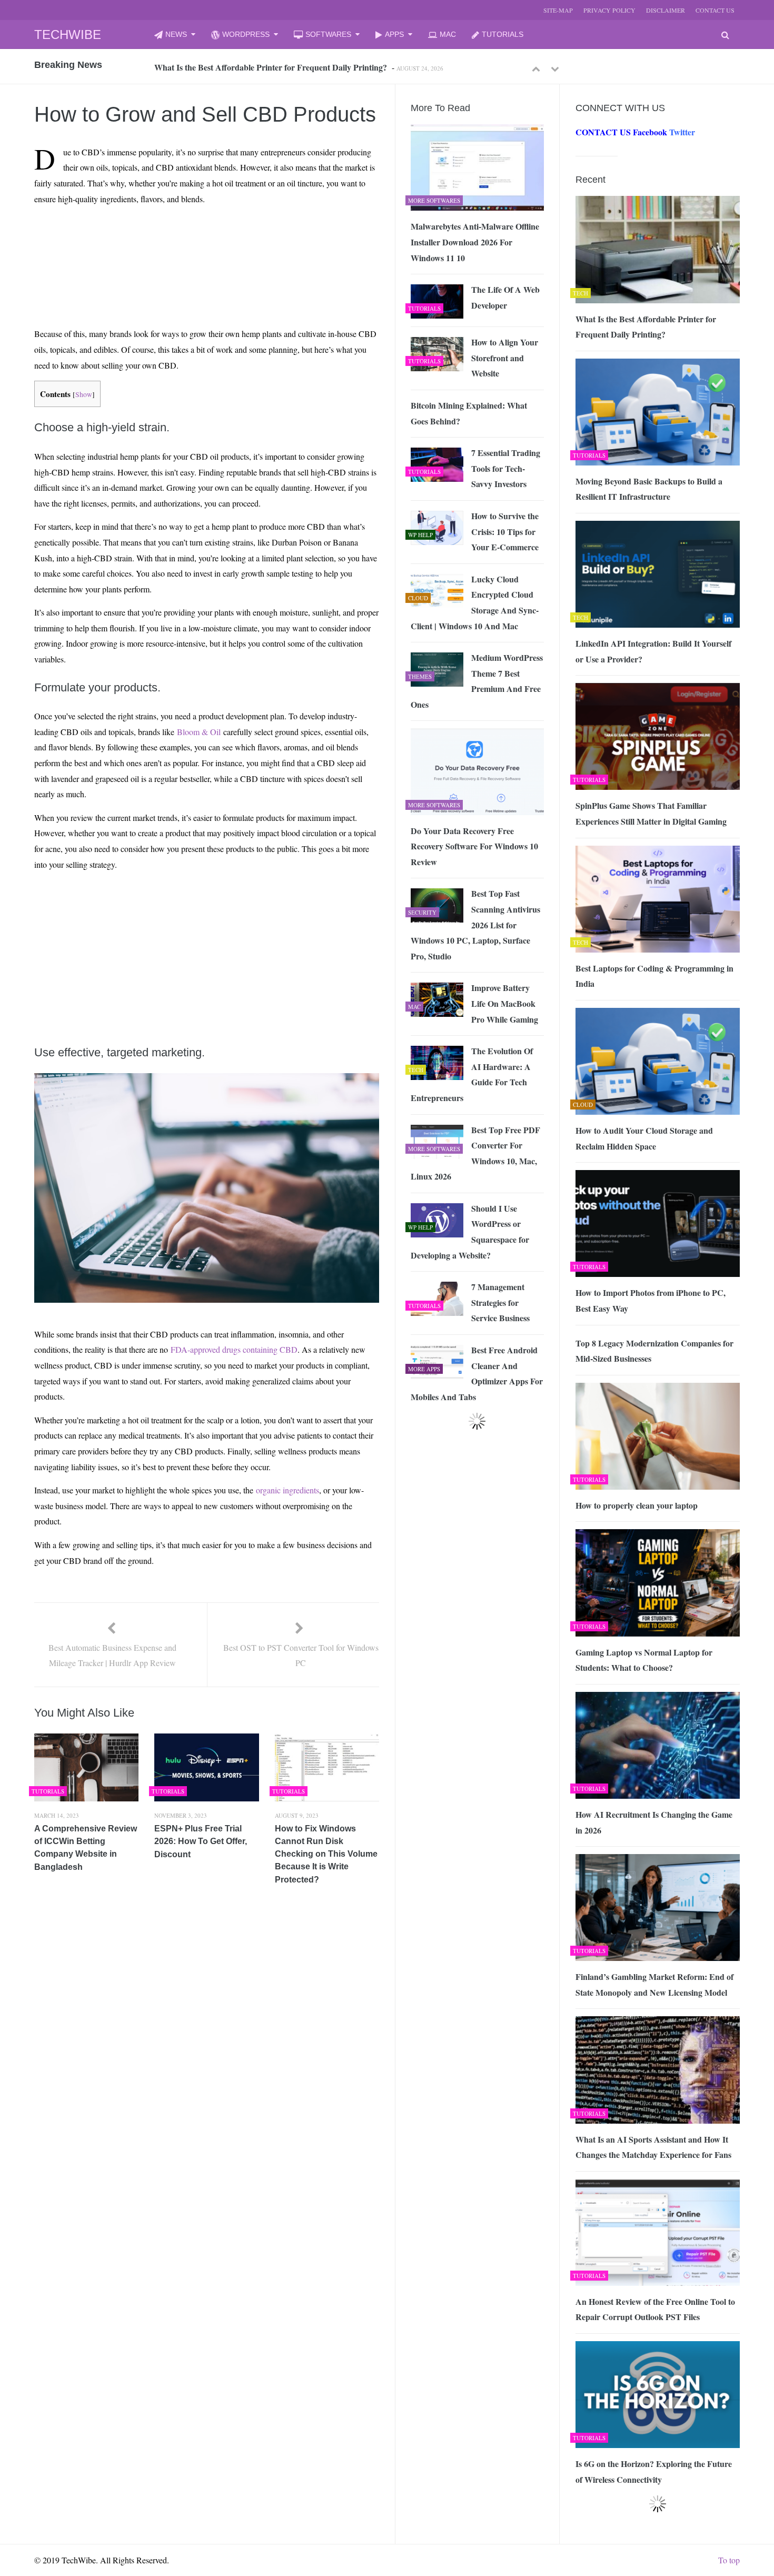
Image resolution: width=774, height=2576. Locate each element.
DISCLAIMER (666, 10)
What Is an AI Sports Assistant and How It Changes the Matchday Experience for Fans (653, 2147)
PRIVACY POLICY (609, 10)
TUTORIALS (503, 34)
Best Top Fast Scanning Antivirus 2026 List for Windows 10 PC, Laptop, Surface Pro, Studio (475, 924)
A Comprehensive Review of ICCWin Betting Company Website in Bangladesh (86, 1848)
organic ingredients (287, 1490)
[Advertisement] (187, 238)
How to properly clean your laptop (637, 1505)
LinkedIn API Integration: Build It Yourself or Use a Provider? (653, 651)
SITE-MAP (558, 10)
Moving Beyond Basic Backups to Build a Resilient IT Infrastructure (276, 68)
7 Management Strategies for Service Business (500, 1302)
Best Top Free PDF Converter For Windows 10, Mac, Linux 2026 (475, 1153)
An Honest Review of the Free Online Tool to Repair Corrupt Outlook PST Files (655, 2309)
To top (729, 2560)
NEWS (176, 34)
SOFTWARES (328, 34)
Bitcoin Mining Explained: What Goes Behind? (469, 413)
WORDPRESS (246, 34)
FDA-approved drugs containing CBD (234, 1349)
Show (84, 394)
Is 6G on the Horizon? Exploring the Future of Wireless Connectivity (654, 2471)
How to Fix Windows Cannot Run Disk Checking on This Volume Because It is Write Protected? (326, 1854)
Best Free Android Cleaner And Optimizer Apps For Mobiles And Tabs (477, 1373)
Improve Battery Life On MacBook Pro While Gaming (505, 1003)
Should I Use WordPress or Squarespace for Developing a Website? (470, 1232)
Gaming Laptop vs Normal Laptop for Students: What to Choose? (644, 1660)
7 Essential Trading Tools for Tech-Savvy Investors (506, 468)
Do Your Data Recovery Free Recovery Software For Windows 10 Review (474, 846)
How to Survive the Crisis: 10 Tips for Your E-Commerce (505, 531)
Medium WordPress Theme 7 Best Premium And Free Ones (477, 681)
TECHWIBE (68, 34)
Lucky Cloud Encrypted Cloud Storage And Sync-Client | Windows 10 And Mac (475, 602)
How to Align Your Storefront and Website (505, 358)
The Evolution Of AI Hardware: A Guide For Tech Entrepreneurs (472, 1074)
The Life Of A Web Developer (505, 297)
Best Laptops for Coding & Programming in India (654, 976)
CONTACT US (715, 10)
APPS (394, 34)
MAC (448, 34)
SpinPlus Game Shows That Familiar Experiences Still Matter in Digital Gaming (651, 813)
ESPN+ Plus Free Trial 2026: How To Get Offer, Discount (201, 1841)
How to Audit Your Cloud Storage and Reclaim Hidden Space (644, 1138)
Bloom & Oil (199, 732)
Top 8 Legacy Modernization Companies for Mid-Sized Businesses (654, 1351)
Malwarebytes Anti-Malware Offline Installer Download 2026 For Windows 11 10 (475, 242)
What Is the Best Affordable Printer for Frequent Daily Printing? (646, 327)
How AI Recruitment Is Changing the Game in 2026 (654, 1822)
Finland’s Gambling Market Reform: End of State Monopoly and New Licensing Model (654, 1984)
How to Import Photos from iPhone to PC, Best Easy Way (651, 1300)
